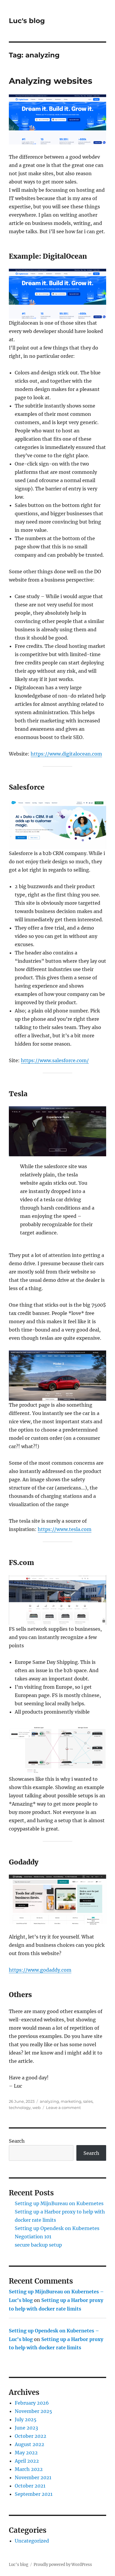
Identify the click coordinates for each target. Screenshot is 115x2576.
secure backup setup (38, 2245)
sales (88, 2101)
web (37, 2108)
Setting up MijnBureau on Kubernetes (59, 2203)
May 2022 (26, 2453)
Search (17, 2141)
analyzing (49, 2101)
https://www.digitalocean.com (66, 754)
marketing (71, 2101)
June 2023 (26, 2428)
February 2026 (32, 2403)
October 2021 (30, 2486)
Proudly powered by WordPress (63, 2565)
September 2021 (34, 2494)
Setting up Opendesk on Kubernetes (57, 2228)
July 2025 (26, 2419)
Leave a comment (63, 2108)
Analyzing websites (51, 81)
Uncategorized (32, 2541)
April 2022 (27, 2461)
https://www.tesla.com (65, 1529)
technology (20, 2108)
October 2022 (31, 2436)
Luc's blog (27, 21)
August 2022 (29, 2444)
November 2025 (33, 2411)
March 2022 (29, 2469)
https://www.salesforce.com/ (55, 1060)
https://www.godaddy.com (40, 1970)
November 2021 (33, 2477)
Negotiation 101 (33, 2237)
